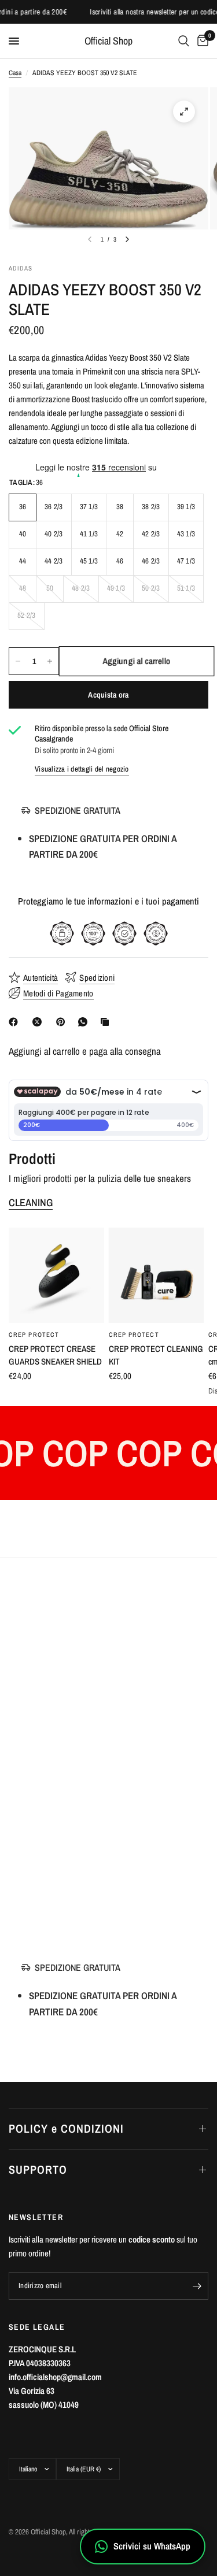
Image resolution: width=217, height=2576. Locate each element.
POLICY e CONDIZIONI (66, 2128)
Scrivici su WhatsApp (152, 2546)
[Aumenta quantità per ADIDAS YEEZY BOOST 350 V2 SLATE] (50, 661)
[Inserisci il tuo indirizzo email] (197, 2286)
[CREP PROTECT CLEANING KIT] (157, 1275)
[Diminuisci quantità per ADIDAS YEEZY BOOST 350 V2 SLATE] (18, 661)
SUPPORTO (38, 2169)
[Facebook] (16, 1022)
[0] (201, 41)
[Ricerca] (184, 41)
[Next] (127, 239)
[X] (39, 1022)
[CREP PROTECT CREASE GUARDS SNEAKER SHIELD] (56, 1275)
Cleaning (31, 1203)
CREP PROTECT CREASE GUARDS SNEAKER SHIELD (55, 1355)
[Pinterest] (63, 1022)
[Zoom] (184, 112)
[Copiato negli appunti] (107, 1022)
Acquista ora (108, 695)
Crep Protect (34, 1335)
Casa (15, 73)
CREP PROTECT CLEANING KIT (156, 1355)
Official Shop (108, 41)
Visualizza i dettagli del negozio (82, 769)
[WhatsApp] (85, 1022)
